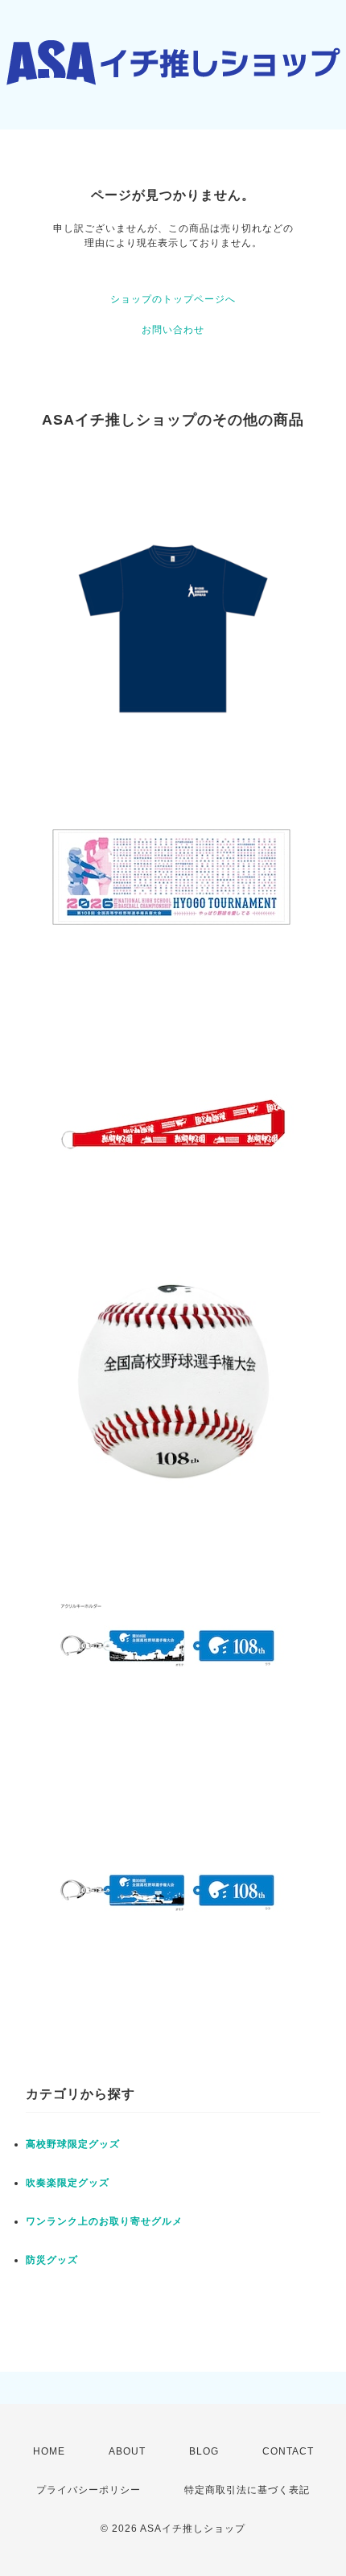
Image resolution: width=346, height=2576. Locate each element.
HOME (49, 2451)
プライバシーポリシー (89, 2490)
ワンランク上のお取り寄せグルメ (104, 2221)
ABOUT (127, 2451)
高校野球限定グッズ (73, 2144)
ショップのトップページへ (173, 299)
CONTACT (288, 2451)
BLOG (204, 2451)
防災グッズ (52, 2260)
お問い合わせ (173, 330)
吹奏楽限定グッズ (68, 2183)
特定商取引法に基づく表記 (247, 2490)
